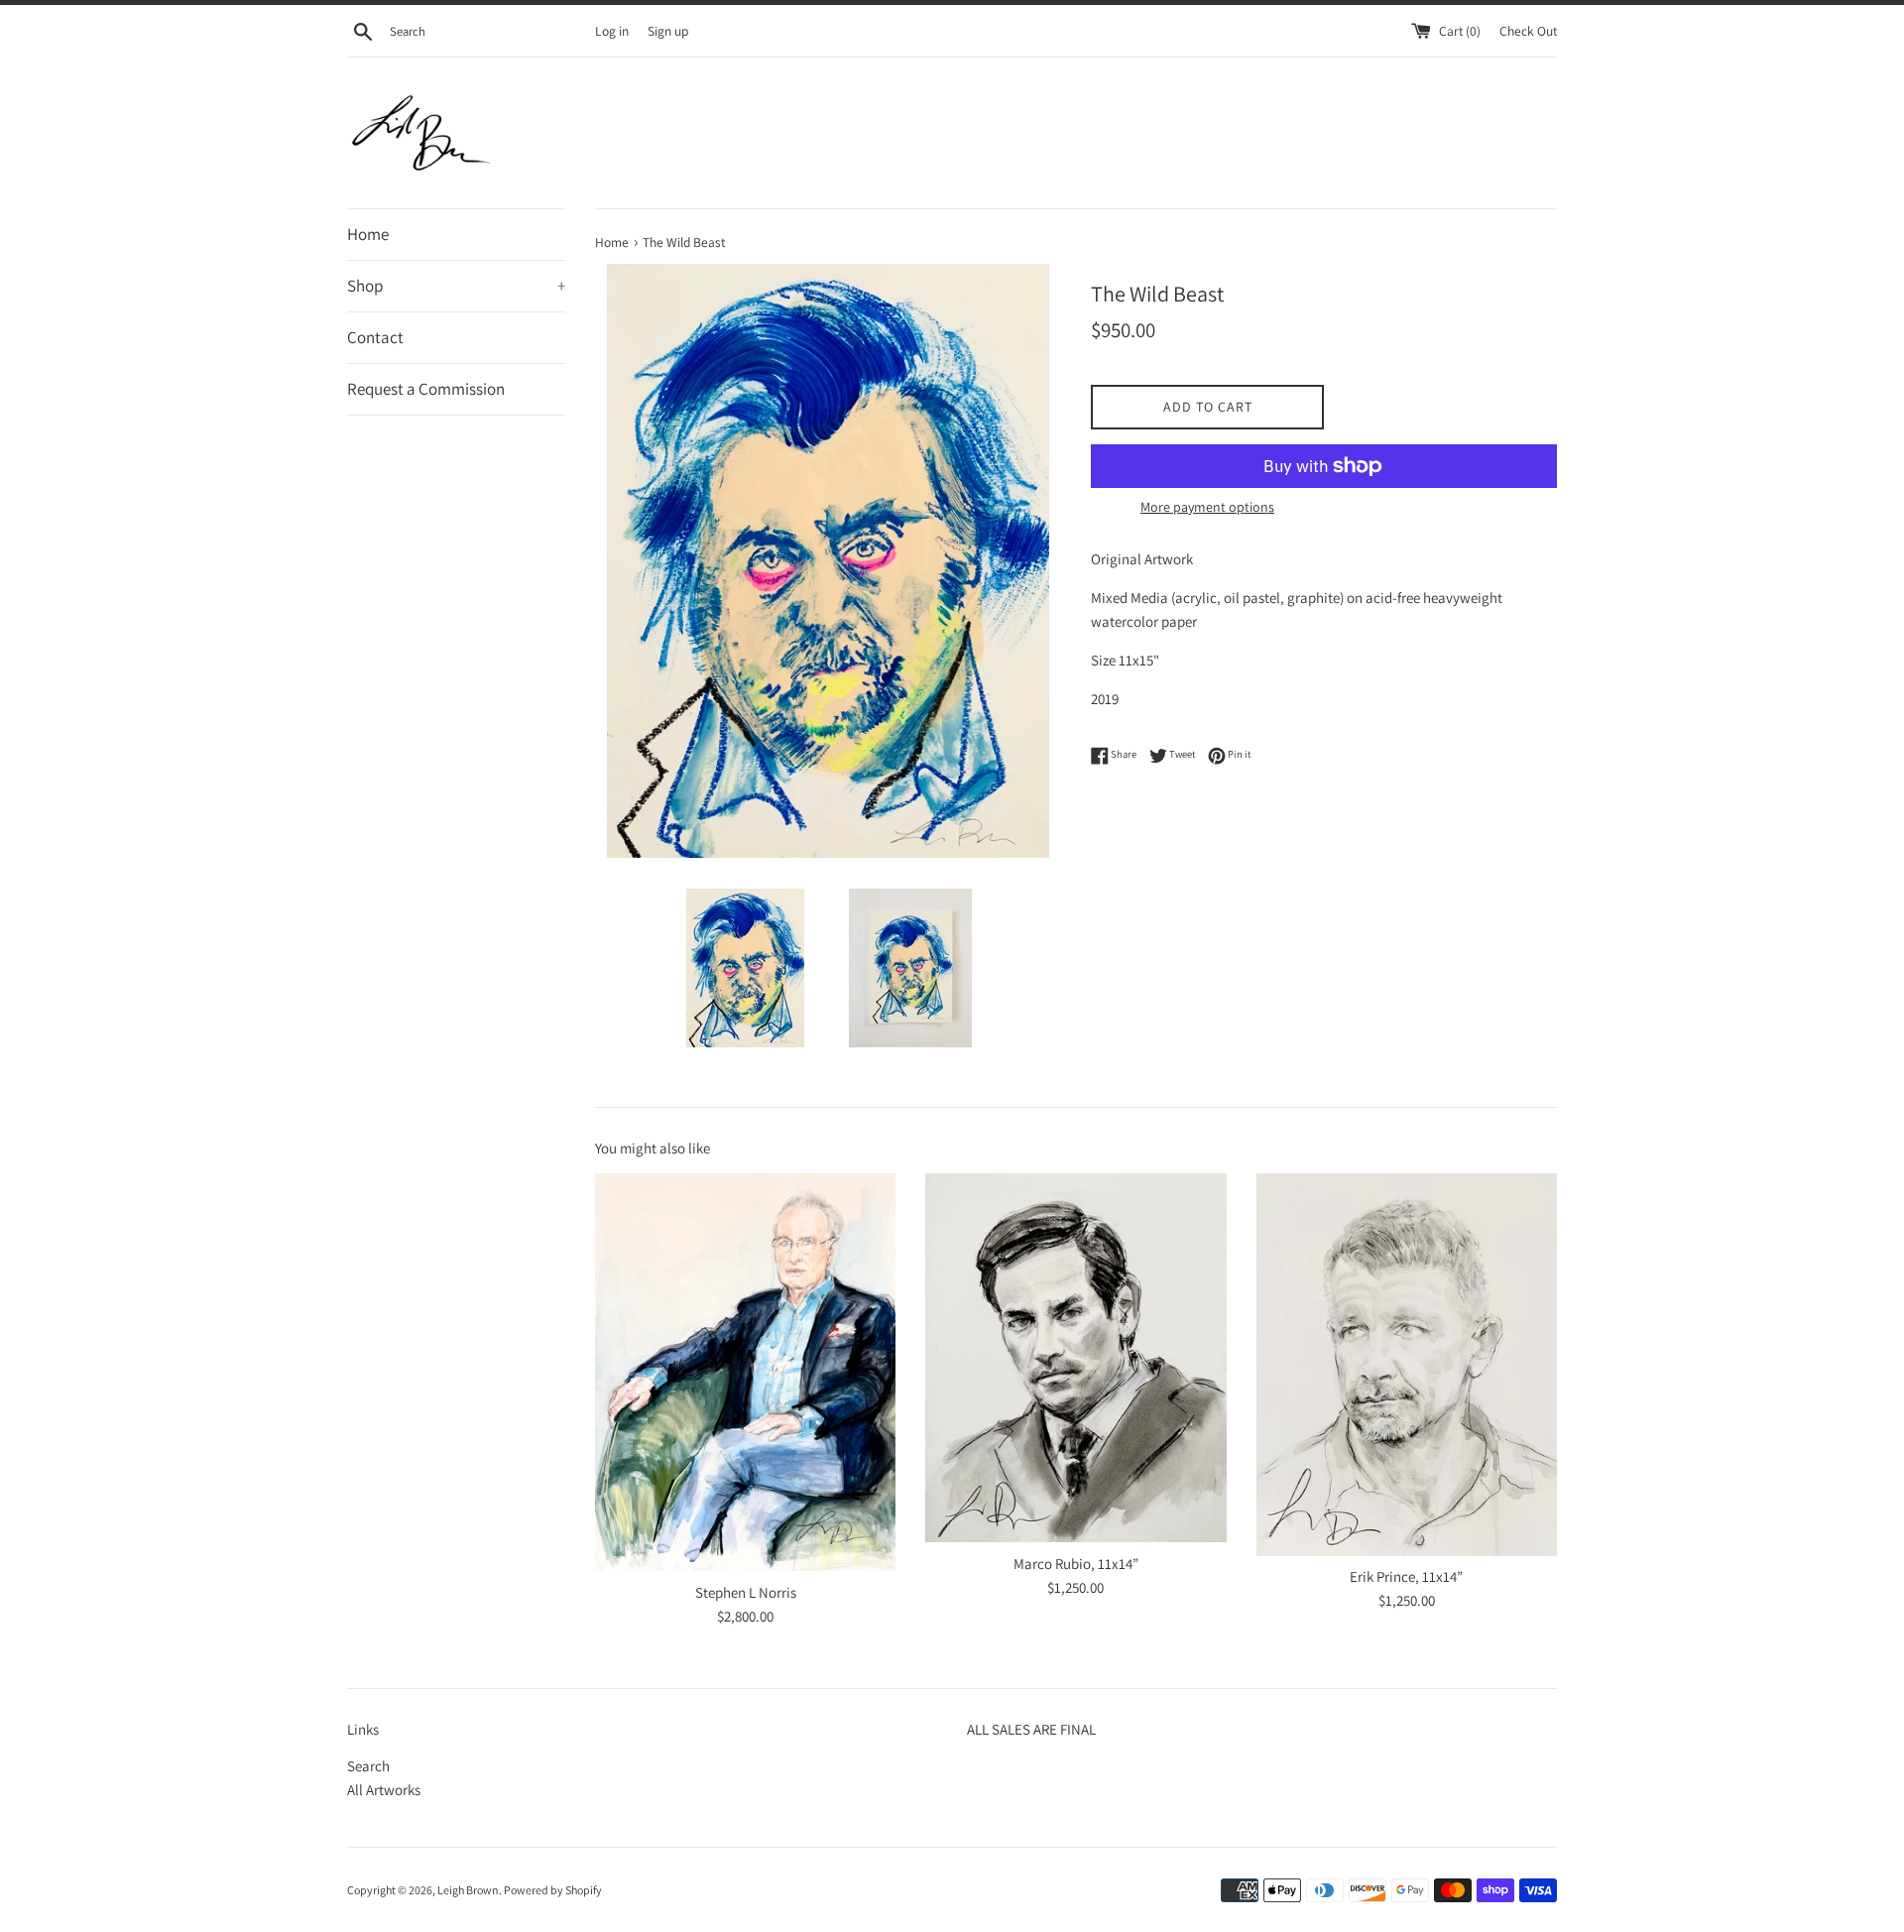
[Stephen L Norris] (745, 1372)
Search (368, 1766)
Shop (456, 286)
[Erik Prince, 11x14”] (1407, 1365)
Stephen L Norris (746, 1592)
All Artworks (384, 1790)
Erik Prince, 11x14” (1406, 1576)
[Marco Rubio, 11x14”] (1075, 1358)
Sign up (668, 31)
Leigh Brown (468, 1890)
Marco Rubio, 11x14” (1076, 1564)
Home (368, 234)
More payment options (1207, 507)
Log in (612, 31)
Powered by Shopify (553, 1890)
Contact (375, 337)
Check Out (1528, 31)
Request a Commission (426, 389)
